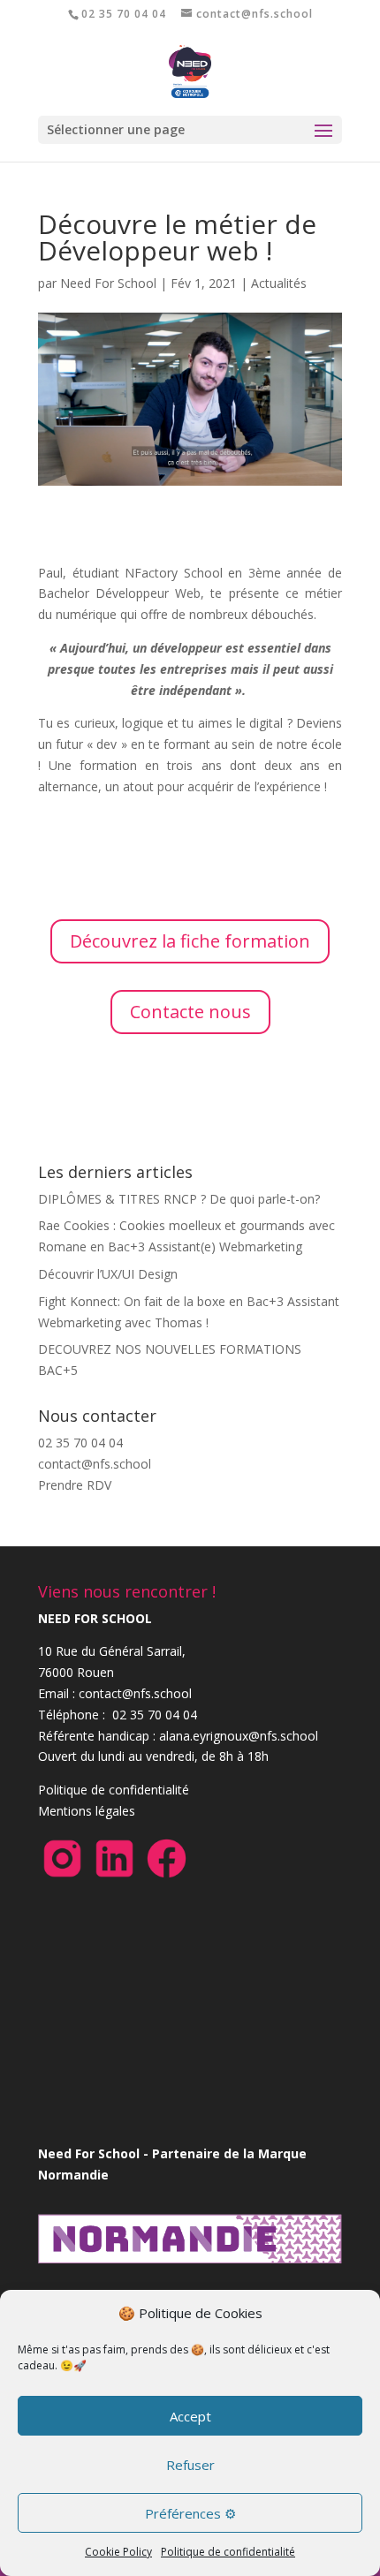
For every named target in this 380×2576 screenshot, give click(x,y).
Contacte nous (190, 1012)
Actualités (279, 283)
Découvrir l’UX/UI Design (108, 1274)
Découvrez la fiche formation (190, 941)
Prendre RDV (75, 1485)
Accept (190, 2416)
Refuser (190, 2465)
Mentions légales (87, 1811)
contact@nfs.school (95, 1464)
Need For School (108, 283)
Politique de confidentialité (228, 2552)
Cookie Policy (118, 2552)
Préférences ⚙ (190, 2513)
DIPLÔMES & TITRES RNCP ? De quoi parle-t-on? (179, 1199)
